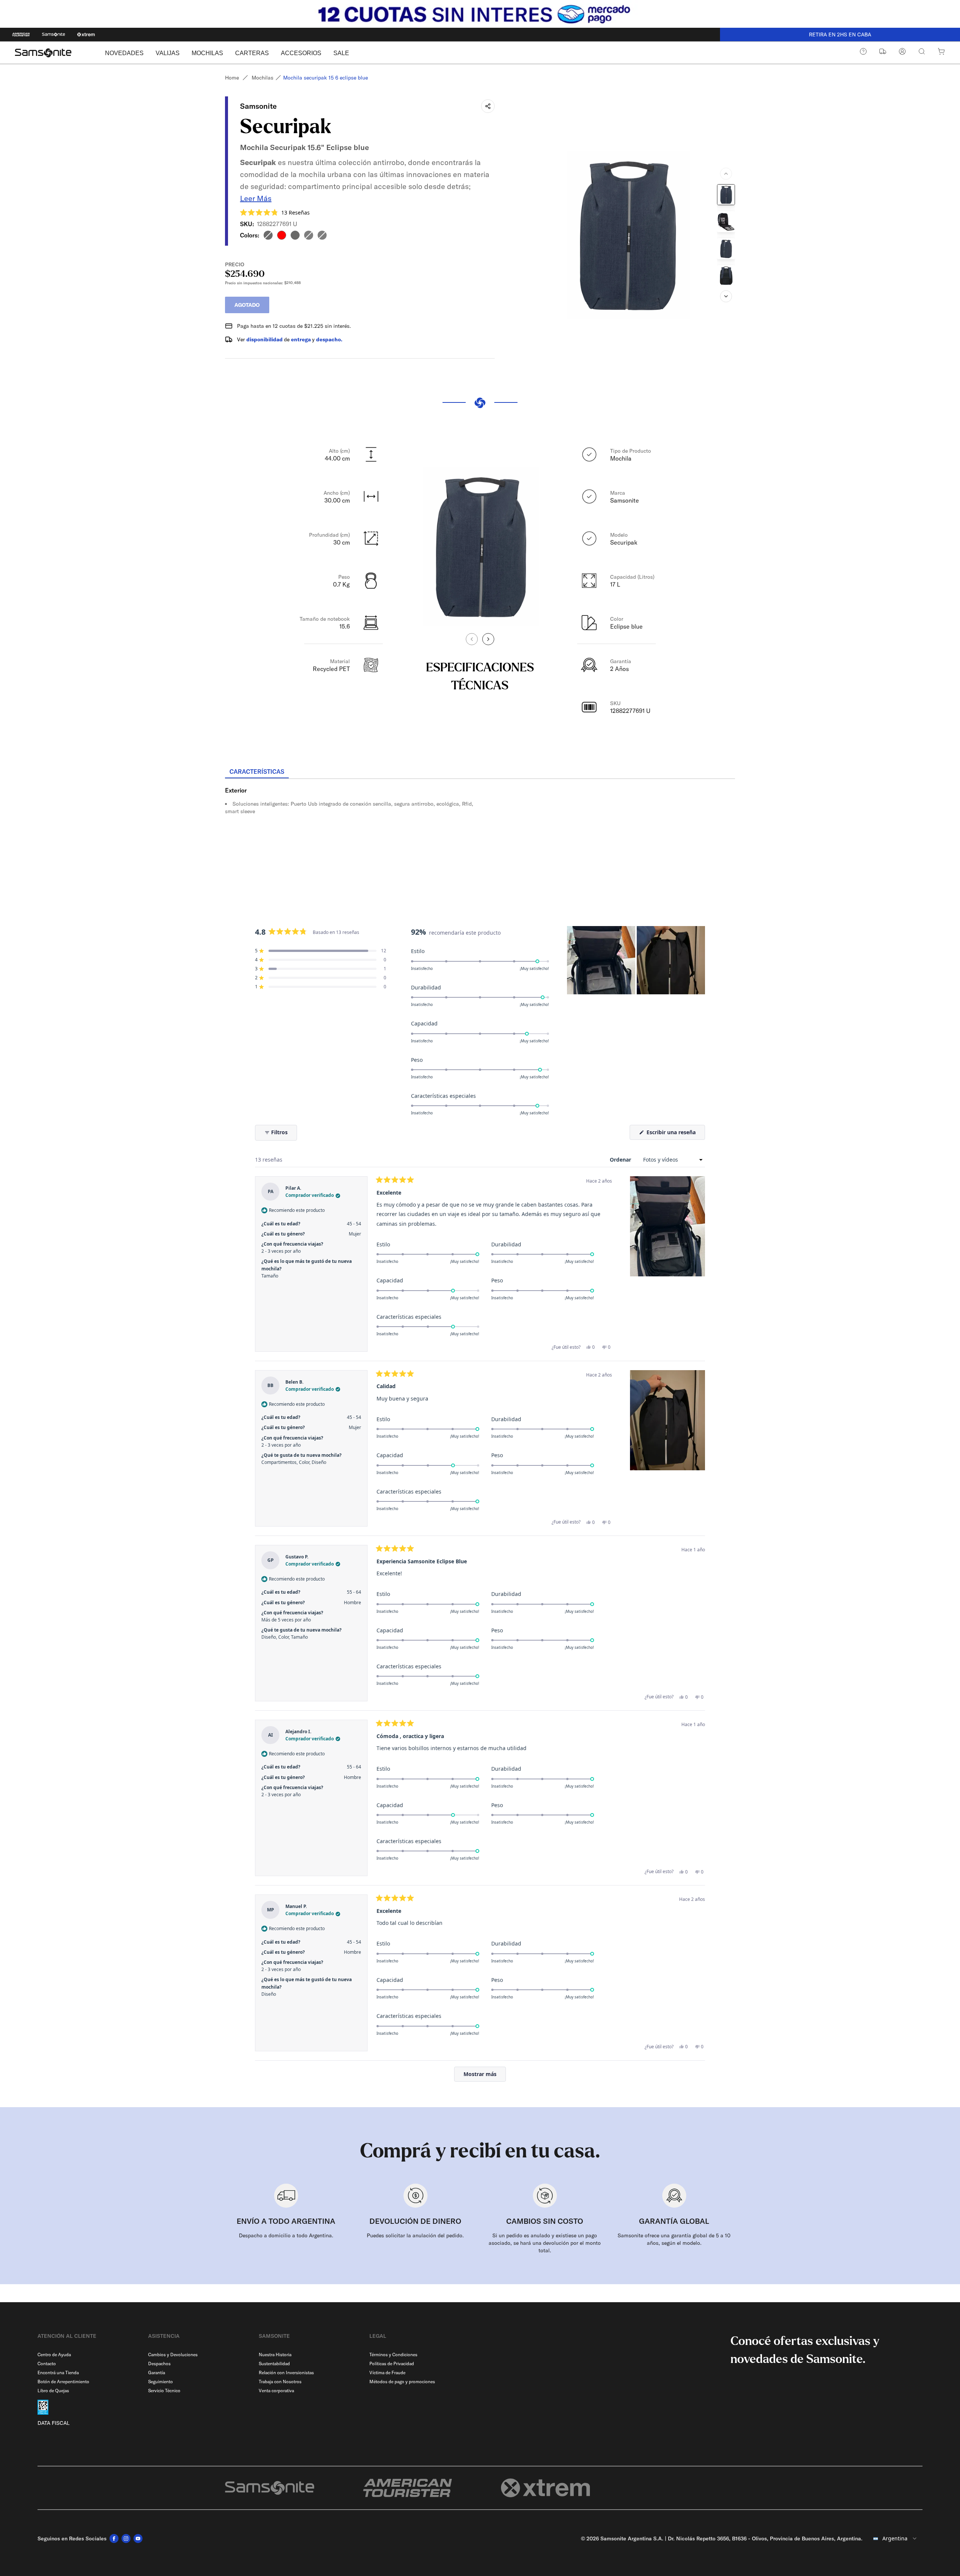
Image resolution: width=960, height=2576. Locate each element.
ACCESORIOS (301, 53)
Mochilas (262, 78)
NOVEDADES (124, 53)
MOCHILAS (207, 53)
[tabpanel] (480, 847)
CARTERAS (252, 53)
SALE (341, 53)
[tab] (257, 772)
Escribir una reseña (675, 1134)
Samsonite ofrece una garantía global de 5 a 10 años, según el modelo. (674, 2239)
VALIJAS (168, 53)
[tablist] (480, 772)
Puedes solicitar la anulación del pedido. (415, 2235)
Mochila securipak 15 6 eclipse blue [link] (325, 78)
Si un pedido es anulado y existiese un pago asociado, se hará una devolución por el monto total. (545, 2243)
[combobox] (895, 2538)
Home (232, 78)
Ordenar (621, 1160)
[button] (275, 212)
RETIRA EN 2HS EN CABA (840, 35)
